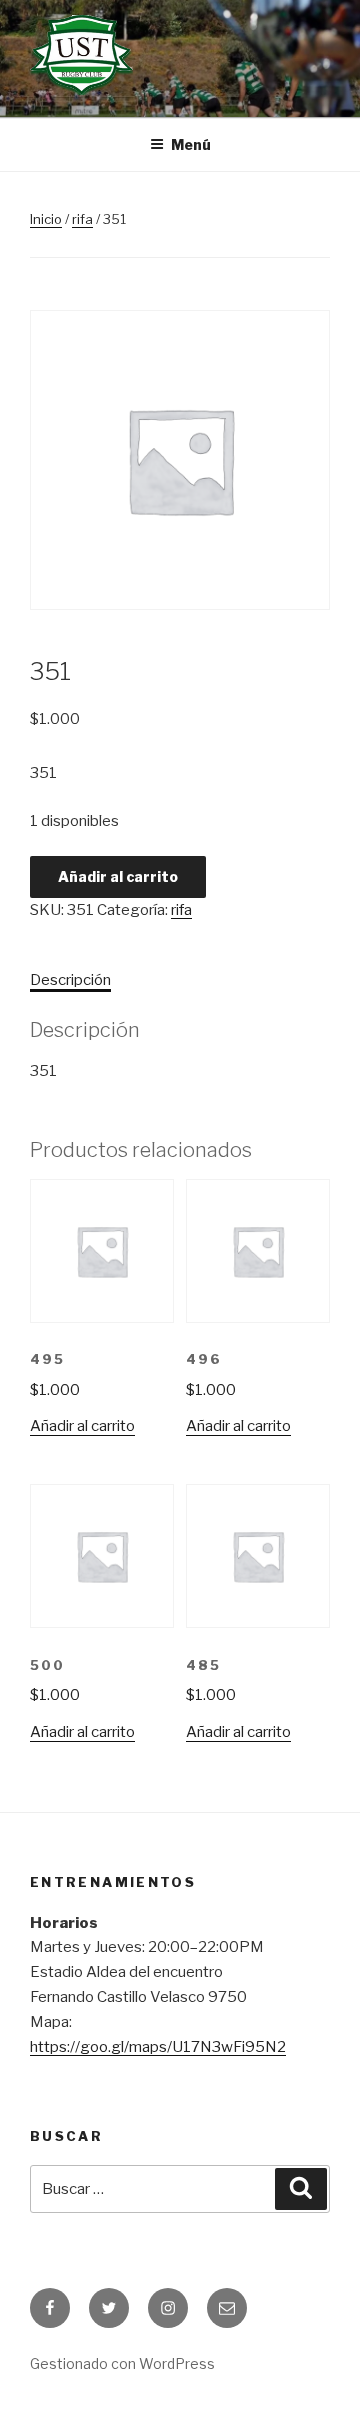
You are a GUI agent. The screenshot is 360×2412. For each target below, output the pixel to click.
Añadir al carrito (118, 876)
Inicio (46, 219)
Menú (191, 144)
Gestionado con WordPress (122, 2363)
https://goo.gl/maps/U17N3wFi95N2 (158, 2047)
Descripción (70, 980)
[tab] (70, 980)
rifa (82, 219)
